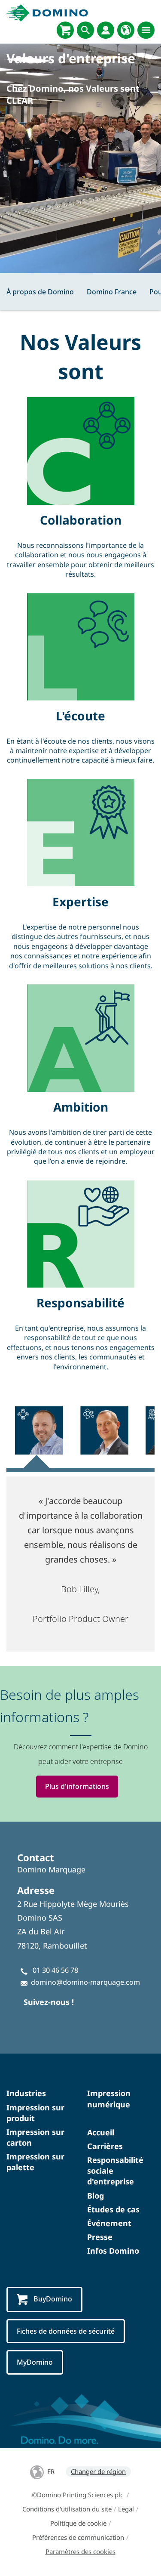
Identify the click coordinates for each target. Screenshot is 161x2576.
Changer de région (98, 2471)
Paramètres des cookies (80, 2551)
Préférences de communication (78, 2537)
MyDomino (35, 2362)
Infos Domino (113, 2251)
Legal (126, 2509)
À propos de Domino (40, 292)
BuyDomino (53, 2299)
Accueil (101, 2132)
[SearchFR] (85, 30)
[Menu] (146, 30)
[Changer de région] (126, 30)
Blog (96, 2196)
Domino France (112, 292)
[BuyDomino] (65, 30)
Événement (109, 2223)
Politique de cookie (78, 2523)
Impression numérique (109, 2099)
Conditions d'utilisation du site (67, 2509)
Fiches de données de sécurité (66, 2331)
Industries (26, 2093)
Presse (100, 2237)
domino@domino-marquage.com (85, 1982)
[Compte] (106, 30)
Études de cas (113, 2209)
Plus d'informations (77, 1786)
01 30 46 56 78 (55, 1970)
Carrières (105, 2146)
